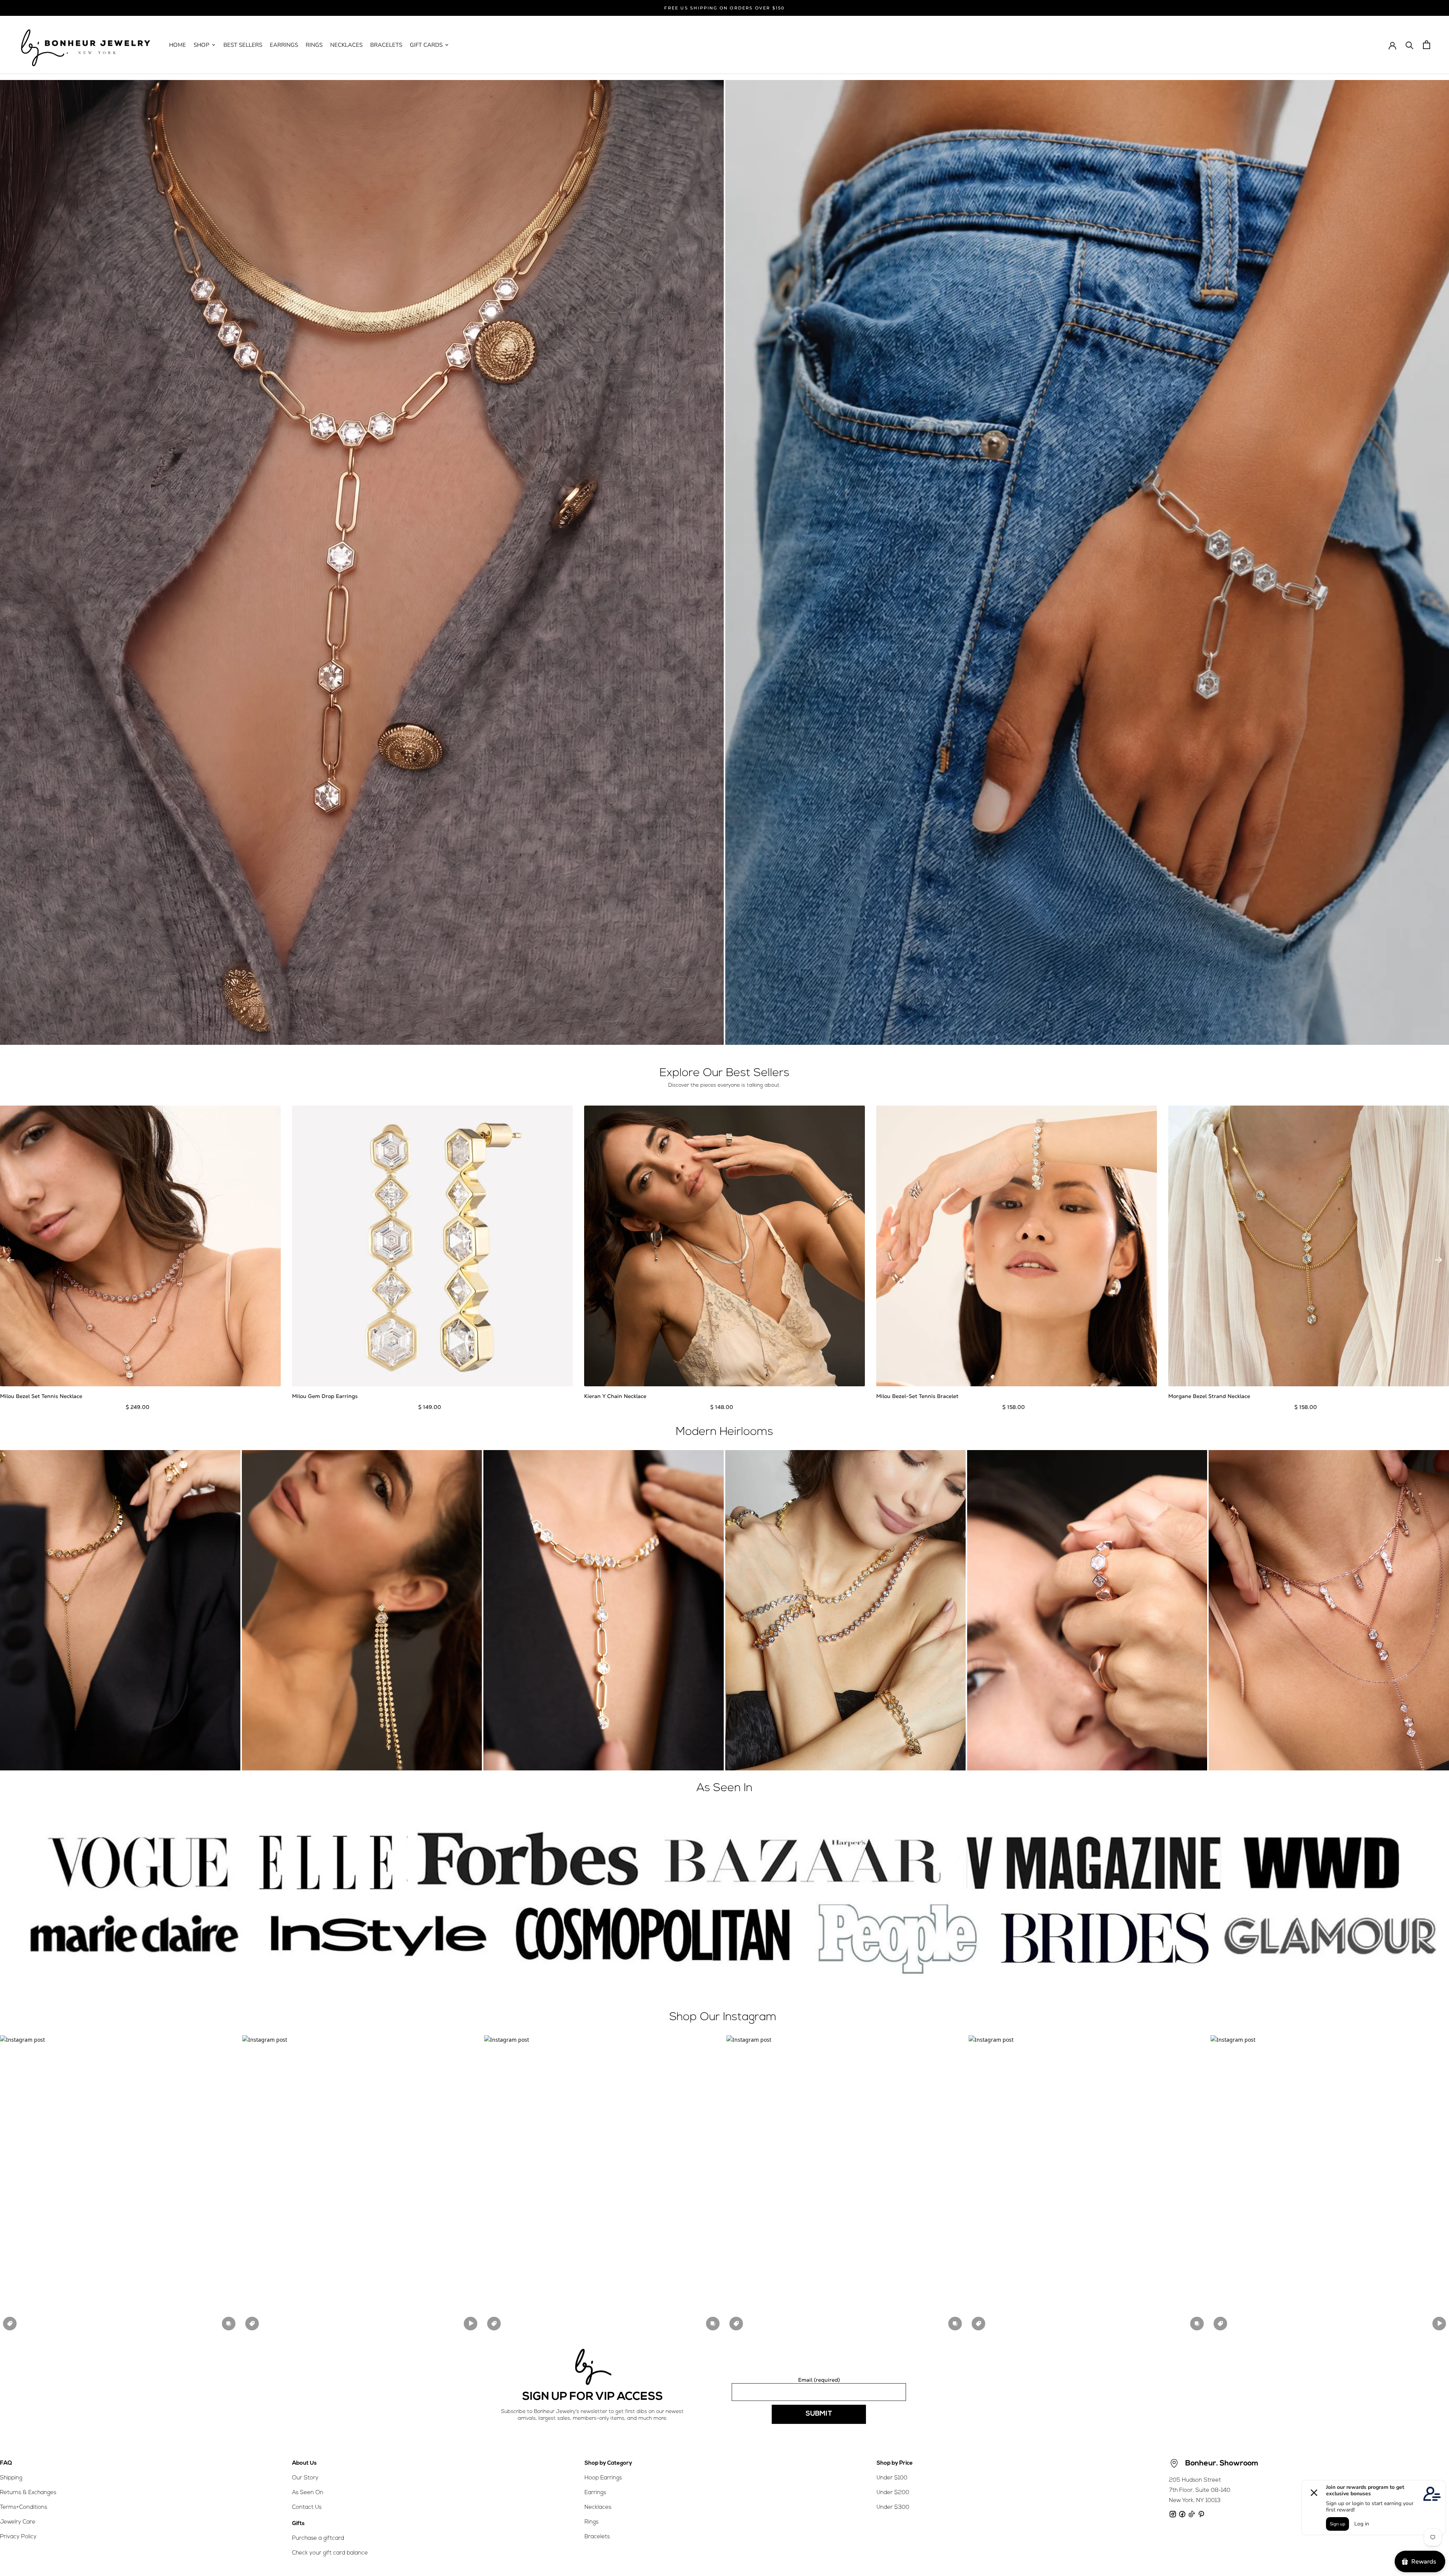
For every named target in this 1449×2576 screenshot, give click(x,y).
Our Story (305, 2478)
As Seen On (308, 2493)
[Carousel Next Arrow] (1438, 1260)
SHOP (202, 45)
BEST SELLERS (243, 45)
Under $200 (893, 2493)
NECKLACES (346, 45)
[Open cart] (1427, 45)
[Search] (1410, 45)
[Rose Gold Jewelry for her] (362, 562)
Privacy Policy (18, 2537)
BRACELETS (386, 45)
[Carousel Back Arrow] (11, 1260)
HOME (178, 45)
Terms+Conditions (24, 2508)
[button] (119, 2184)
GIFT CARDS (426, 45)
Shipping (11, 2478)
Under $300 (893, 2508)
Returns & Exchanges (28, 2493)
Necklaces (598, 2508)
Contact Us (307, 2508)
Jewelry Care (18, 2522)
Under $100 (892, 2478)
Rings (591, 2522)
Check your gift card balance (330, 2553)
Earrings (595, 2493)
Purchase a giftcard (318, 2538)
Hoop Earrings (603, 2478)
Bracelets (597, 2537)
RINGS (314, 45)
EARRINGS (284, 45)
